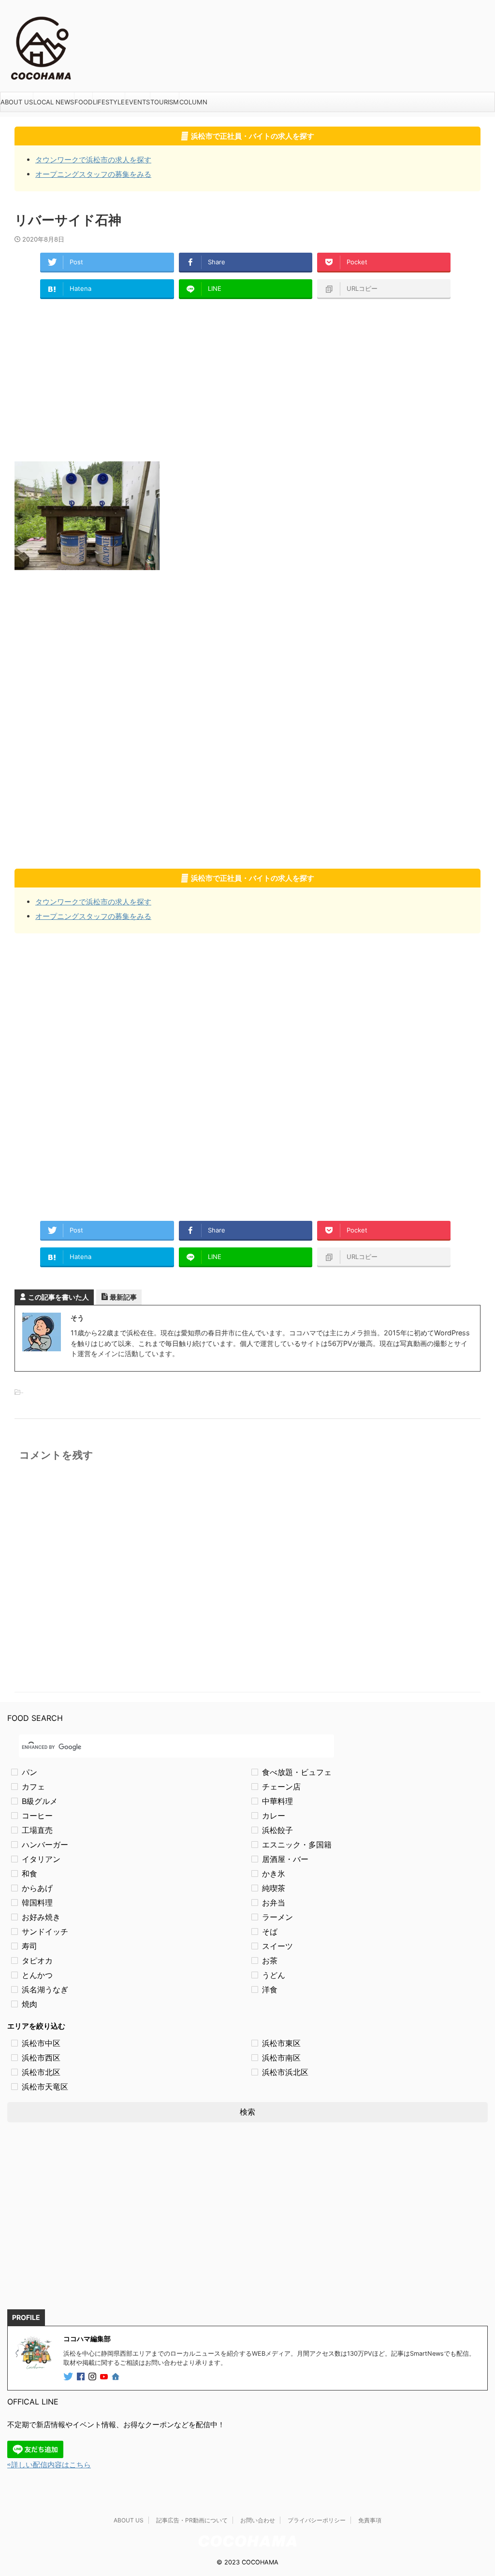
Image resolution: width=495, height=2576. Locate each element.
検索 (247, 2112)
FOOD (83, 102)
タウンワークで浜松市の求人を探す (93, 160)
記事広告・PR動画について (192, 2520)
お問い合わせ (258, 2520)
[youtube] (105, 2377)
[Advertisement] (247, 379)
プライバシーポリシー (317, 2520)
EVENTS (138, 102)
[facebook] (82, 2377)
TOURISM (165, 102)
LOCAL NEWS (54, 102)
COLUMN (193, 102)
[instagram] (93, 2377)
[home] (116, 2377)
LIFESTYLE (109, 102)
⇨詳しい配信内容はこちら (49, 2465)
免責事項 (370, 2520)
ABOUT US (17, 102)
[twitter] (69, 2377)
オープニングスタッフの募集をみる (93, 174)
